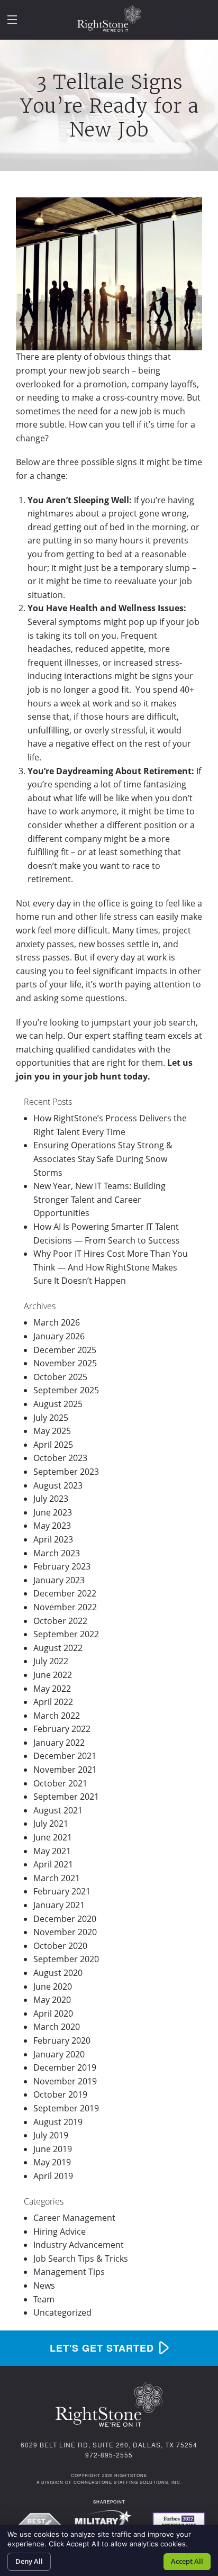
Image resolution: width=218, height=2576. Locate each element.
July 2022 (51, 1661)
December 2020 (65, 1919)
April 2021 (53, 1864)
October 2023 (60, 1458)
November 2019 (65, 2081)
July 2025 (51, 1418)
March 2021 (57, 1878)
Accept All (187, 2561)
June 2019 (53, 2149)
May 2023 (52, 1526)
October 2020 (60, 1946)
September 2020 (66, 1959)
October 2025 (60, 1377)
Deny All (29, 2561)
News (44, 2285)
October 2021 (60, 1783)
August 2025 (58, 1404)
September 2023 (66, 1472)
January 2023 (59, 1580)
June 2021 (53, 1837)
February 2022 (62, 1729)
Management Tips (69, 2272)
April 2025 (53, 1445)
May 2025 (52, 1431)
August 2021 (58, 1810)
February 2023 (62, 1566)
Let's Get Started (102, 2348)
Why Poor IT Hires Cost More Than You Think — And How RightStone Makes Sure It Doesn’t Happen (111, 1267)
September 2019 (66, 2108)
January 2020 (59, 2054)
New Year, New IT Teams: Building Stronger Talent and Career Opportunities (99, 1199)
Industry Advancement (79, 2245)
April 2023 (53, 1539)
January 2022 (59, 1743)
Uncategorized (62, 2312)
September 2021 (66, 1797)
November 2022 (65, 1607)
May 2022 (52, 1689)
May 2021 (52, 1851)
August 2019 (58, 2122)
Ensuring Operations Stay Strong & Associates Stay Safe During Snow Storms (103, 1159)
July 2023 (51, 1499)
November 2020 (65, 1932)
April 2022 (53, 1702)
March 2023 (57, 1553)
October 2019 (60, 2094)
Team (44, 2299)
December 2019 (65, 2067)
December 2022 (65, 1593)
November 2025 (65, 1363)
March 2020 (57, 2027)
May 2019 (52, 2162)
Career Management (74, 2218)
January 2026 (59, 1336)
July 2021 (51, 1824)
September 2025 (66, 1390)
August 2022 (58, 1648)
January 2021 (59, 1905)
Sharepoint (109, 2502)
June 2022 (53, 1675)
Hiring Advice (60, 2232)
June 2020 (53, 1987)
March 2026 (57, 1322)
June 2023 (53, 1512)
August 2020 (58, 1973)
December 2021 (65, 1756)
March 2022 (57, 1716)
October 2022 (60, 1621)
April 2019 (53, 2176)
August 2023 (58, 1485)
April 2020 (53, 2013)
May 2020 (52, 2000)
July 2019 (51, 2135)
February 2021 (62, 1891)
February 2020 (62, 2040)
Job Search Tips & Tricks (81, 2258)
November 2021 (65, 1770)
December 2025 (65, 1350)
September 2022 (66, 1634)
